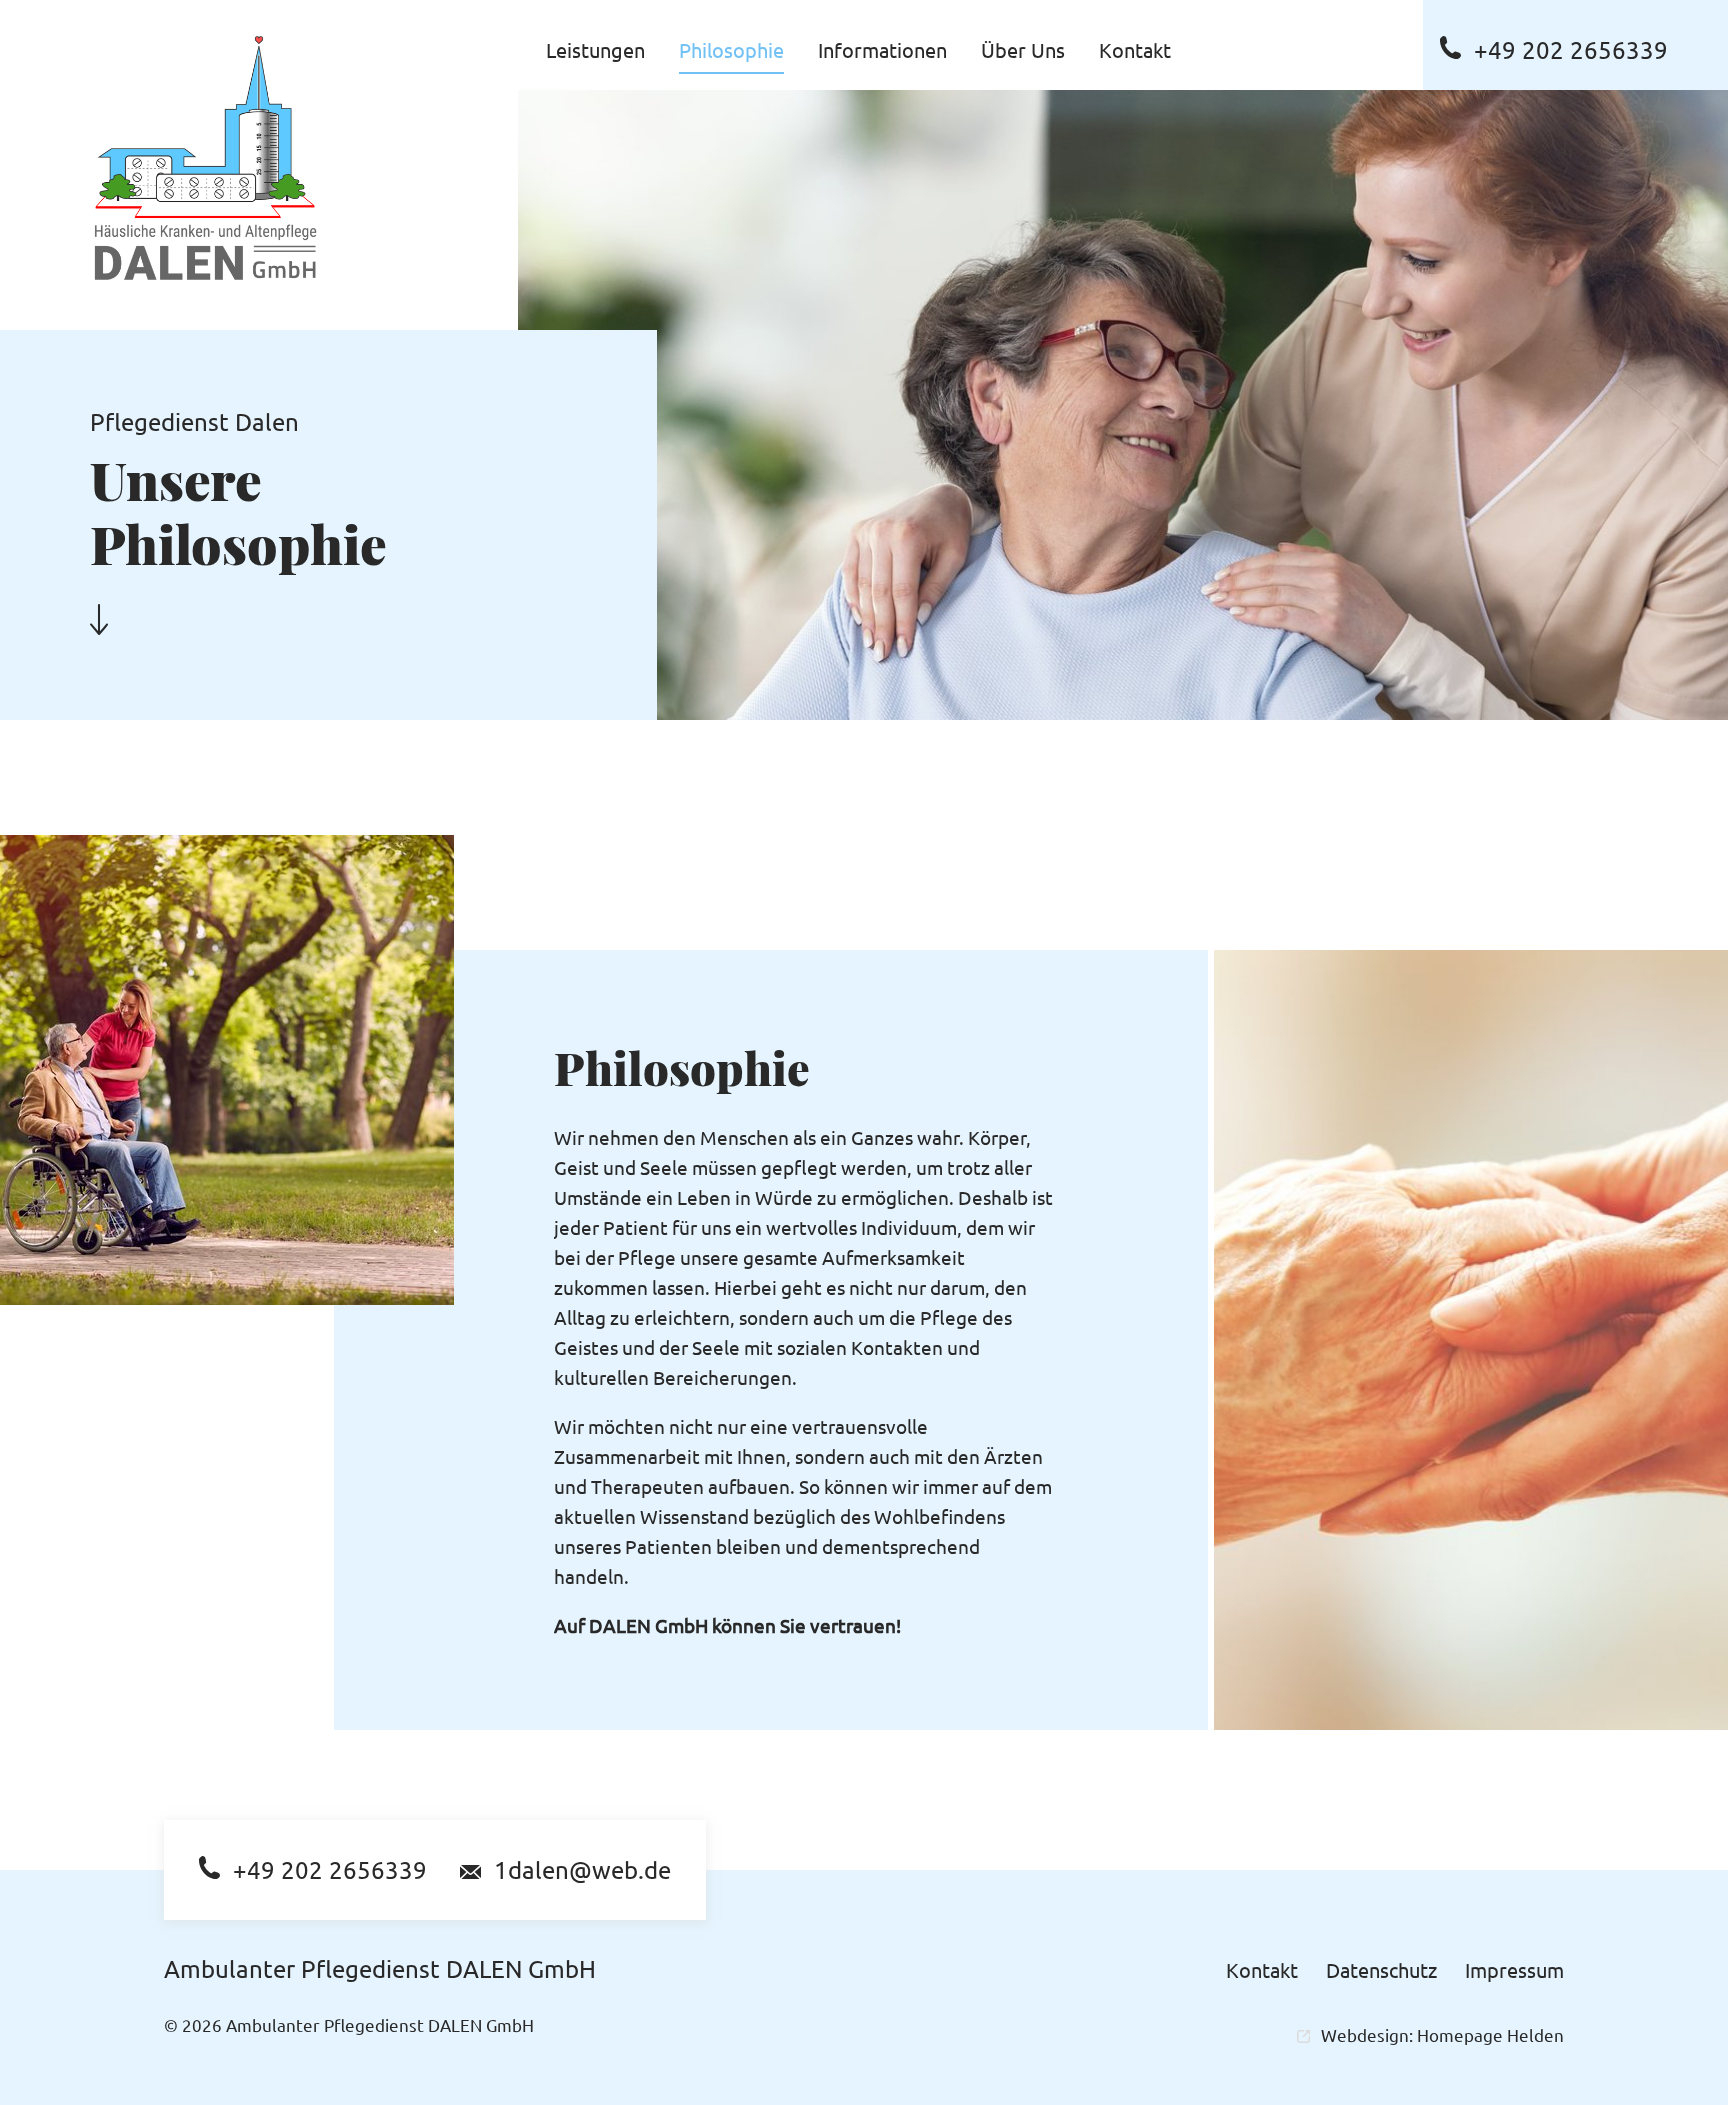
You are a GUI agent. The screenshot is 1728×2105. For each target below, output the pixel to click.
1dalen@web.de (582, 1869)
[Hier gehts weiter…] (99, 618)
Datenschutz (1381, 1969)
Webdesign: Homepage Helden (1442, 2034)
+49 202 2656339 (1571, 49)
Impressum (1514, 1969)
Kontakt (1262, 1969)
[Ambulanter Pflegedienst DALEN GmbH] (205, 157)
